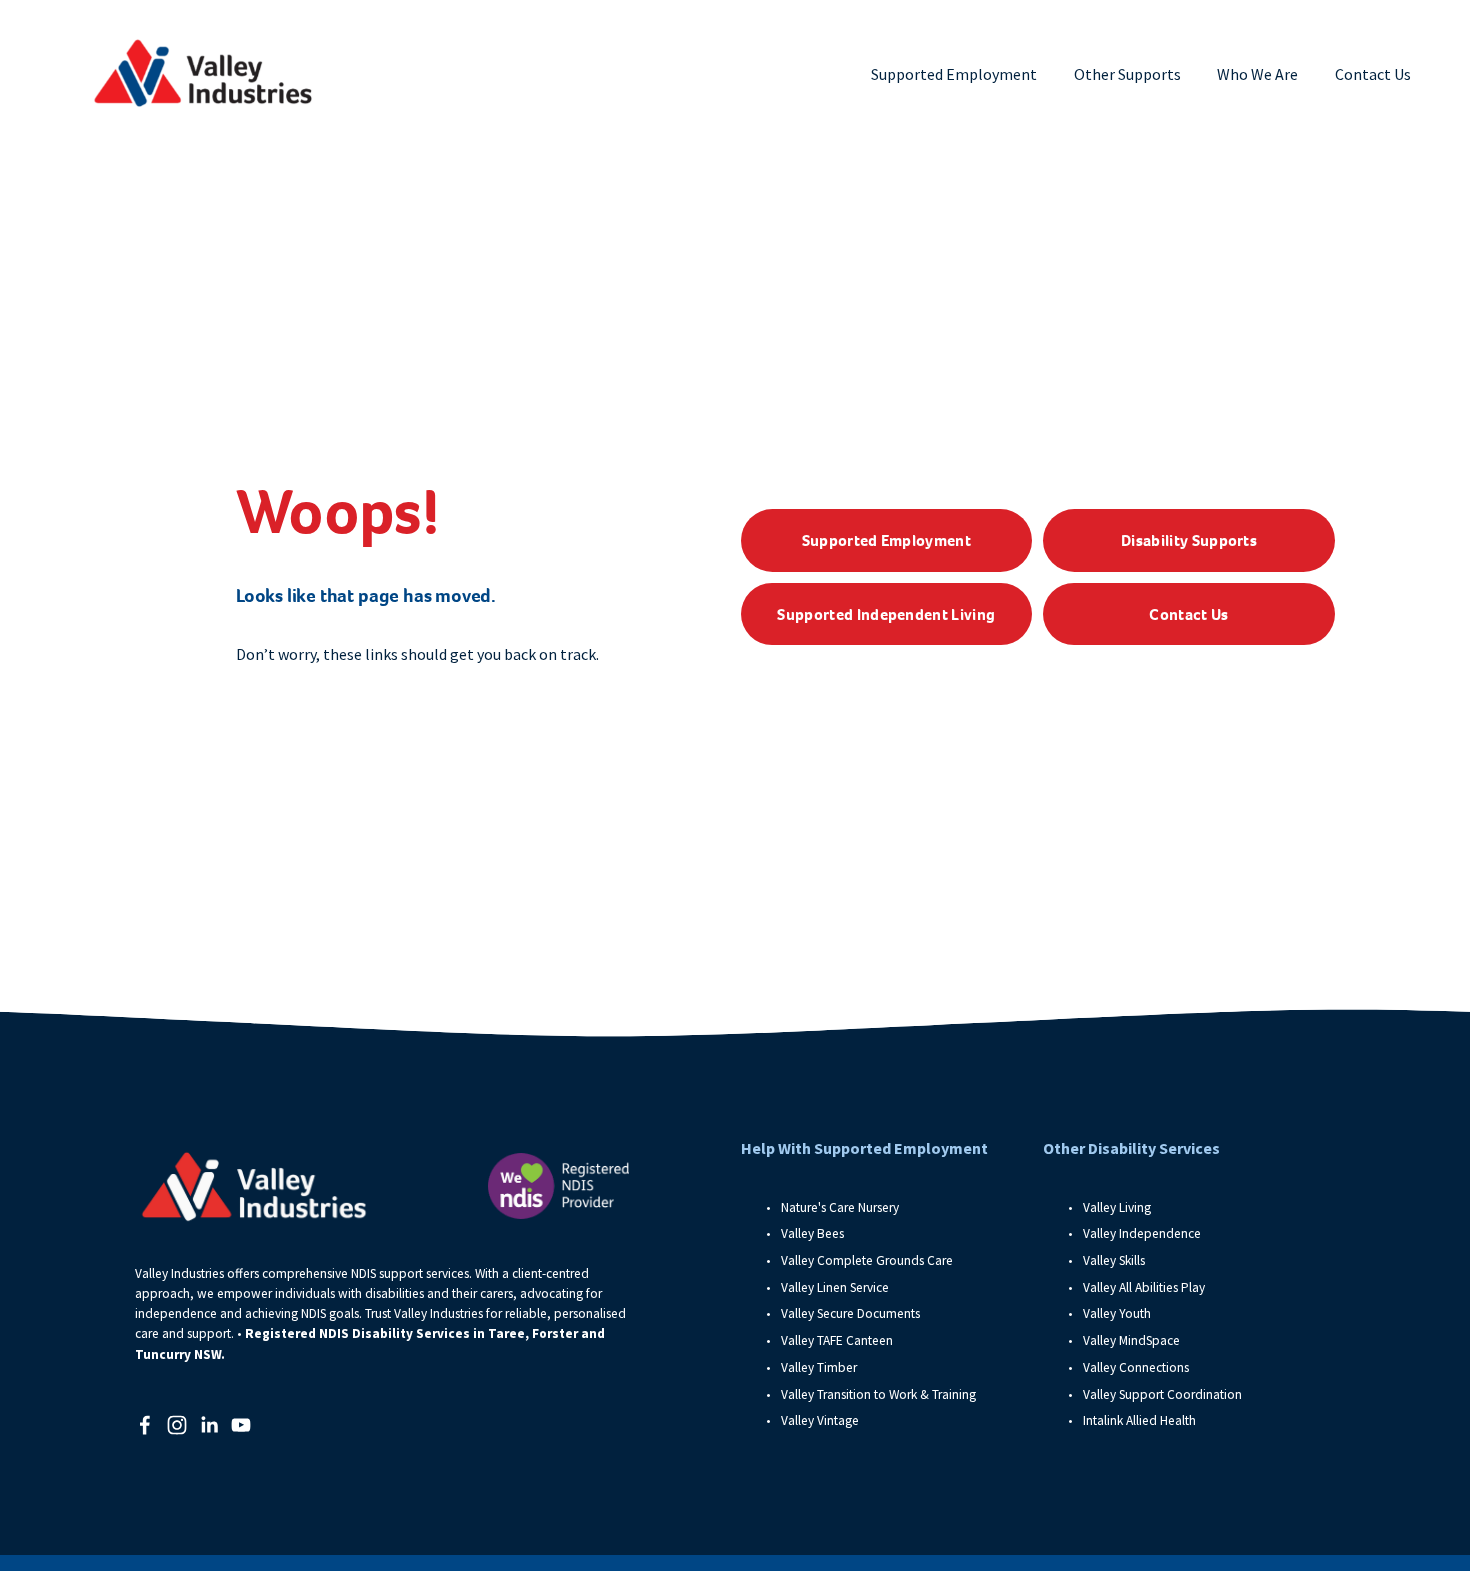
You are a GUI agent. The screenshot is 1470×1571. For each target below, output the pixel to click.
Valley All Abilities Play (1144, 1287)
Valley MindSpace (1131, 1340)
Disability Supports (1189, 540)
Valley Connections (1136, 1367)
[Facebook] (145, 1425)
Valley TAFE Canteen (837, 1340)
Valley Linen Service (835, 1287)
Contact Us (1373, 74)
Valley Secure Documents (850, 1313)
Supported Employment (886, 540)
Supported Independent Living (886, 614)
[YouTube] (241, 1425)
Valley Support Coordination (1164, 1394)
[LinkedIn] (209, 1425)
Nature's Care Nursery (840, 1207)
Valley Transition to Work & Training (878, 1394)
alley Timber (822, 1367)
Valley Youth (1117, 1313)
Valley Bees (812, 1233)
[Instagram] (177, 1425)
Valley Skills (1114, 1260)
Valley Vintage (820, 1420)
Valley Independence (1142, 1233)
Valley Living (1117, 1207)
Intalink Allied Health (1139, 1420)
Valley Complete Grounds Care (867, 1260)
